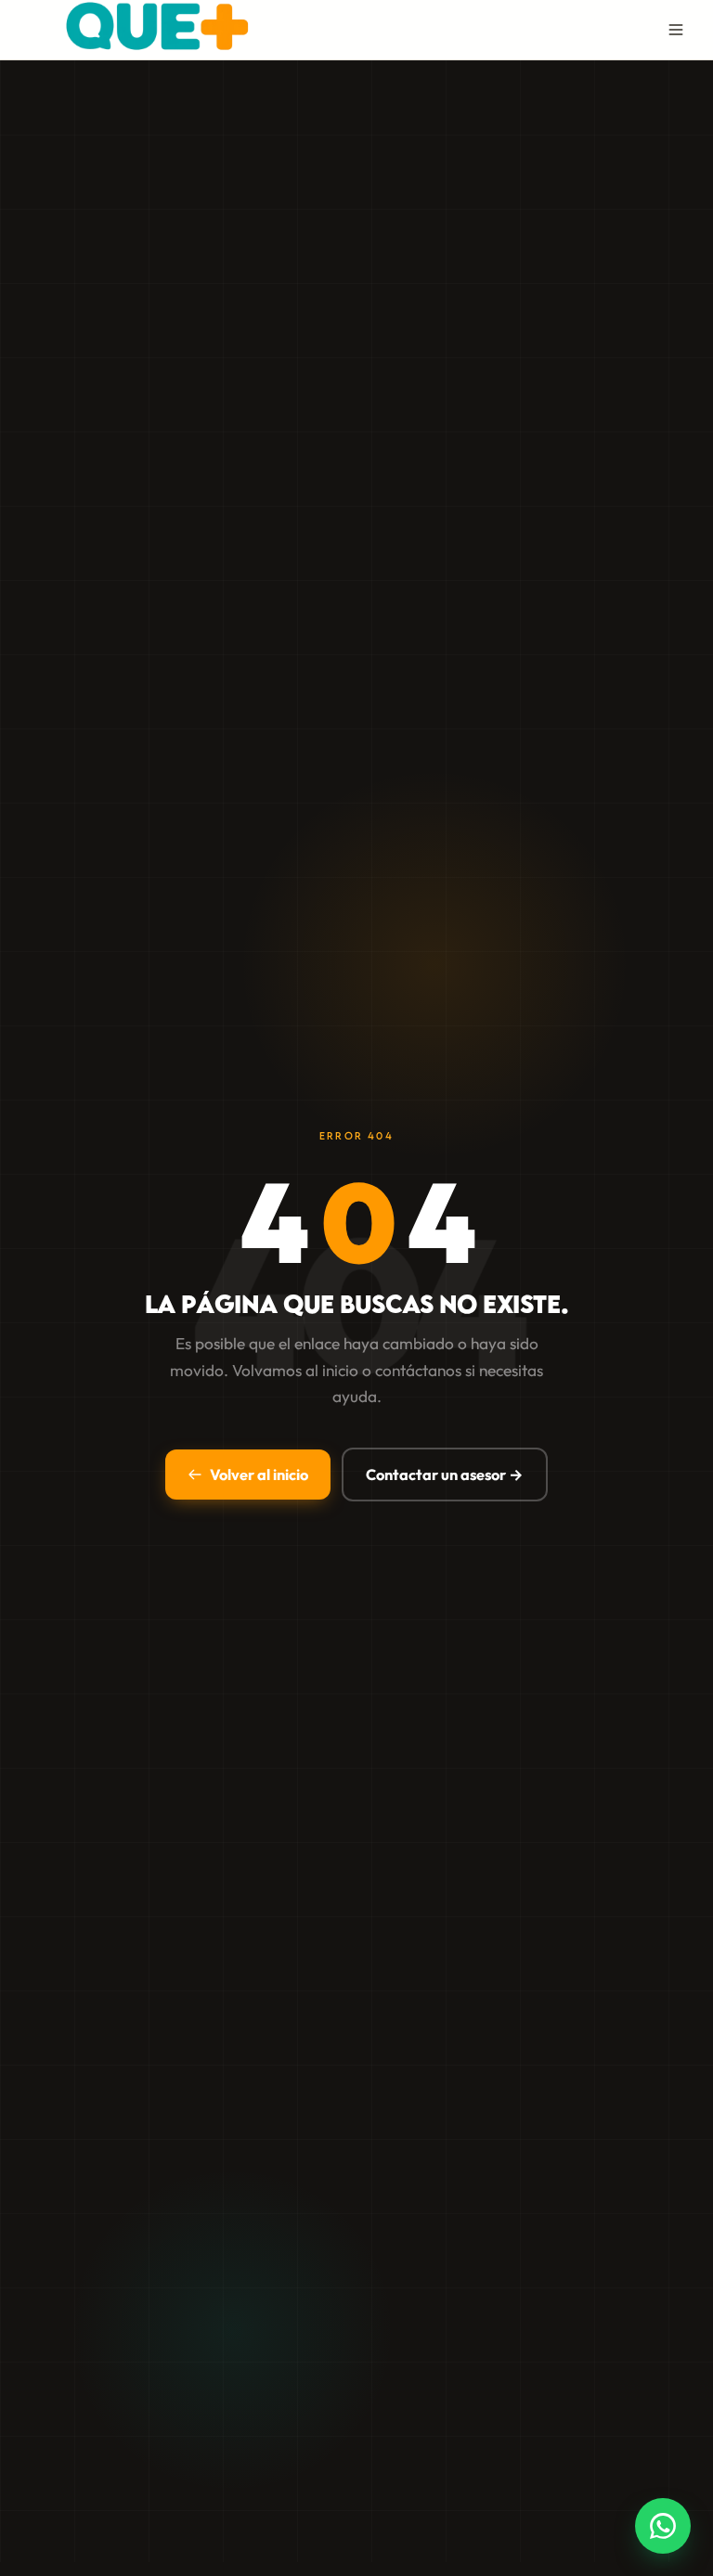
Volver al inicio (259, 1475)
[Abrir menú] (676, 30)
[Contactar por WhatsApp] (663, 2526)
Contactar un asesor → (445, 1475)
